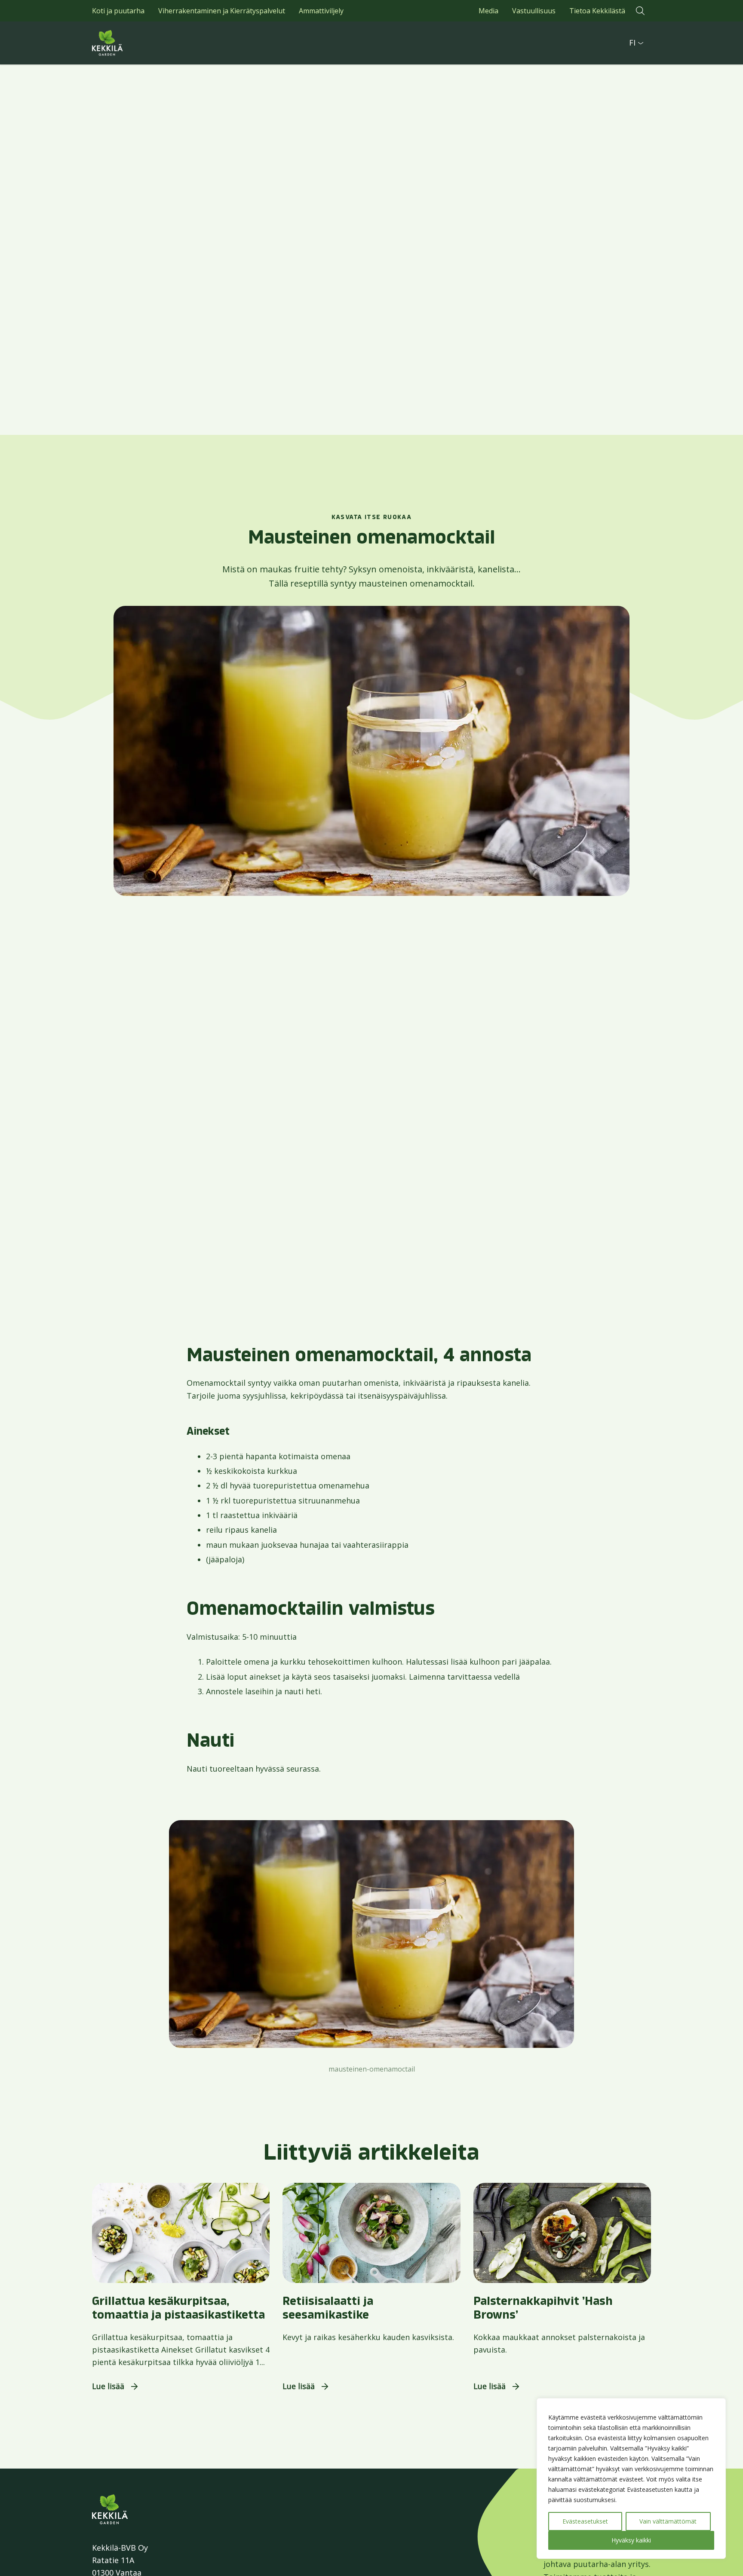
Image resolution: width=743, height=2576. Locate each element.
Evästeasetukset (585, 2521)
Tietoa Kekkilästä (597, 11)
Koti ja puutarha (118, 11)
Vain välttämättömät (668, 2521)
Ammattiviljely (321, 11)
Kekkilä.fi (126, 43)
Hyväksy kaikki (631, 2540)
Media (488, 11)
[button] (640, 11)
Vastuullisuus (534, 11)
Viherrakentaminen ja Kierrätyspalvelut (222, 11)
